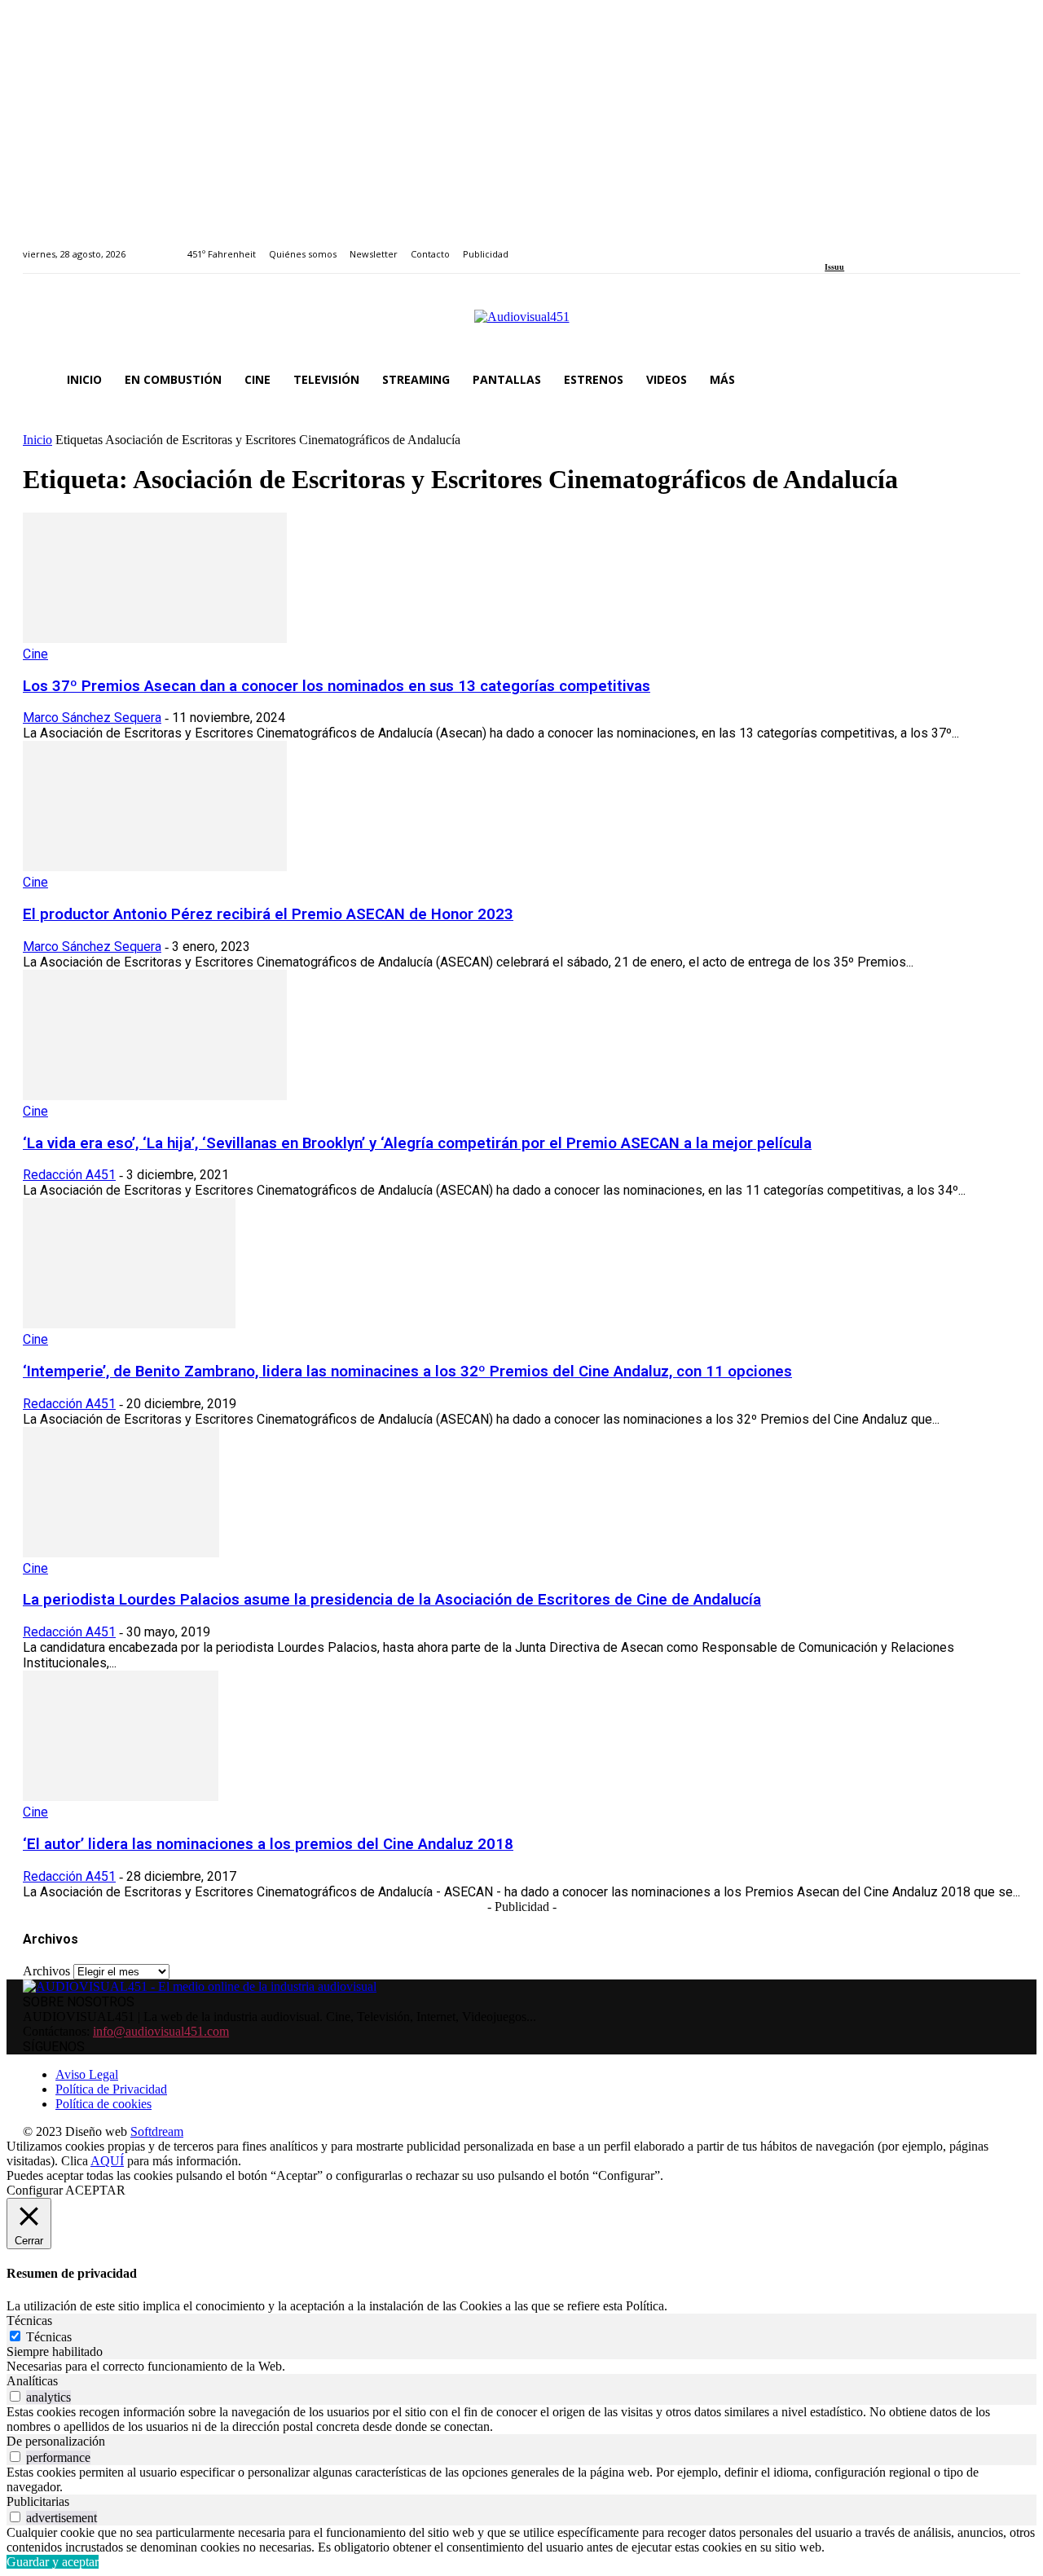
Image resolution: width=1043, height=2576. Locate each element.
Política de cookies (103, 2104)
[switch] (15, 2396)
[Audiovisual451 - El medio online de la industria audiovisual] (521, 325)
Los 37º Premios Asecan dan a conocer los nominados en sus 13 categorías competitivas (337, 686)
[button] (1001, 380)
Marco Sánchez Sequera (92, 718)
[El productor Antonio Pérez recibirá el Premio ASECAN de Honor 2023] (155, 867)
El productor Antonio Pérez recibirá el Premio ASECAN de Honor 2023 (268, 914)
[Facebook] (830, 245)
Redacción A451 (69, 1175)
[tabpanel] (521, 2367)
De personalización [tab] (56, 2441)
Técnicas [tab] (29, 2321)
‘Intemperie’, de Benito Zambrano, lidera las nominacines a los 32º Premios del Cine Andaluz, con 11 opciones (407, 1372)
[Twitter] (886, 245)
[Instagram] (849, 245)
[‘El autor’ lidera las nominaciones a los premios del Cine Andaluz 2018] (121, 1797)
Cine (35, 654)
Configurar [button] (35, 2190)
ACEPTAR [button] (95, 2190)
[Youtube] (904, 245)
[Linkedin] (867, 245)
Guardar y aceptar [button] (53, 2562)
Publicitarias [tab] (38, 2501)
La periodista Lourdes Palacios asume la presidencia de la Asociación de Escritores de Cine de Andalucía (392, 1600)
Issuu (834, 267)
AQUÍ (107, 2161)
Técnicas (49, 2337)
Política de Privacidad (111, 2089)
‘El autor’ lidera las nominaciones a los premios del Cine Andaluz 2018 (268, 1844)
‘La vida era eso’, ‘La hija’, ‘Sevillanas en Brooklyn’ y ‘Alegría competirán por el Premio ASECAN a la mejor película (417, 1143)
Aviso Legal (87, 2074)
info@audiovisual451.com (161, 2031)
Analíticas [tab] (32, 2381)
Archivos (46, 1971)
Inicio (37, 440)
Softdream (157, 2131)
